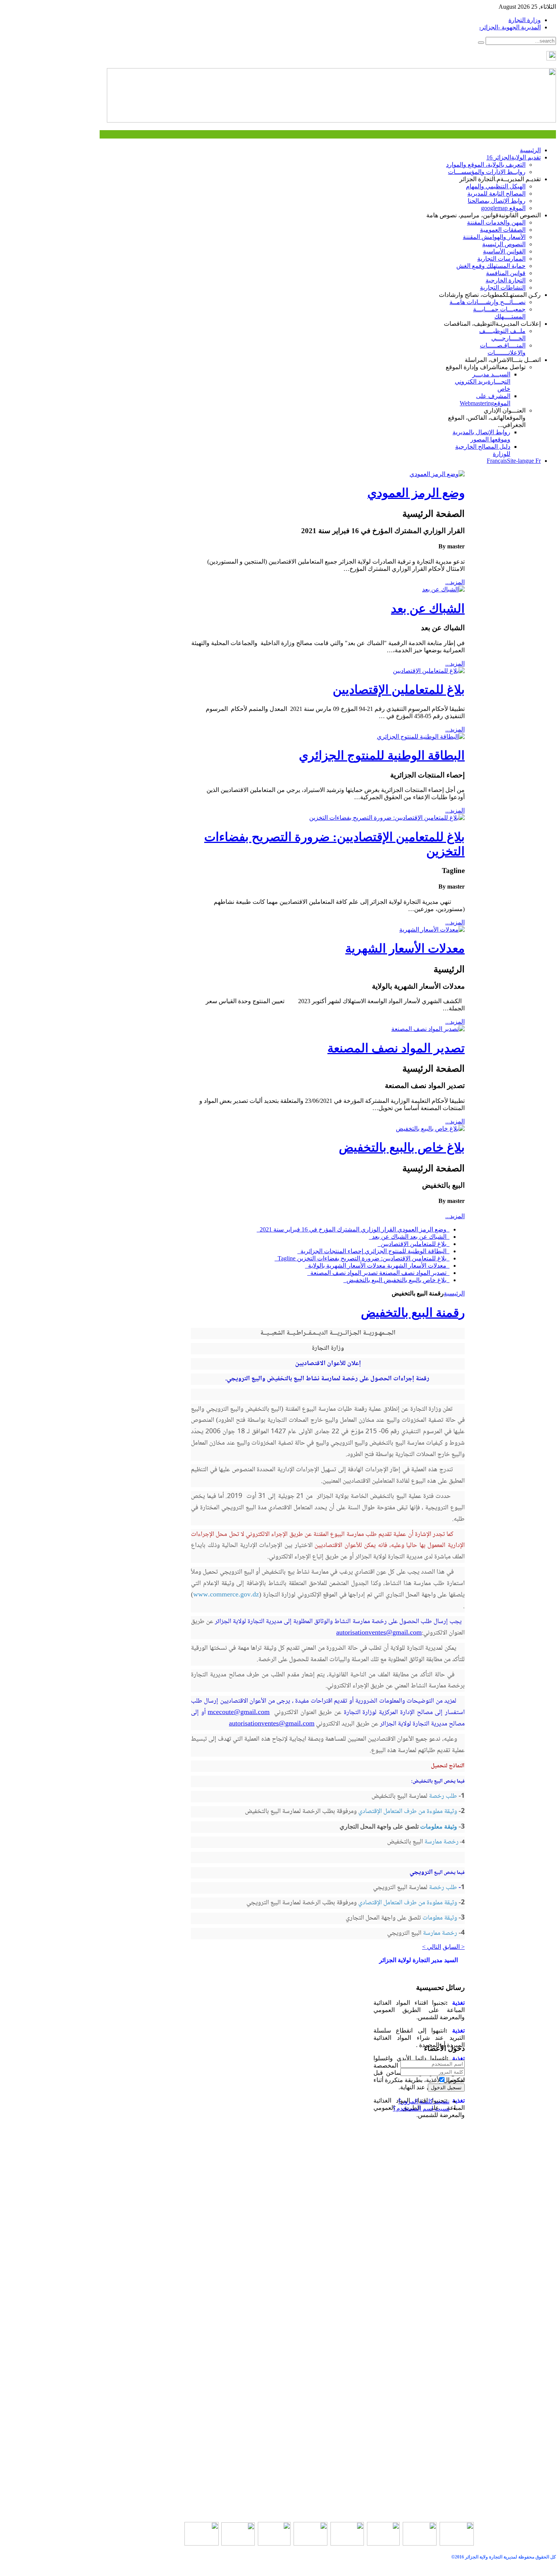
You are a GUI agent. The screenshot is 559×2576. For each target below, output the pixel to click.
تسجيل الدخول (446, 2088)
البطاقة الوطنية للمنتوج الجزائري (382, 755)
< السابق (454, 1947)
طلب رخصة (443, 1796)
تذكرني (456, 2080)
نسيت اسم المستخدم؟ (421, 2108)
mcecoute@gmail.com (239, 1713)
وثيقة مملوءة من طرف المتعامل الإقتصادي (408, 1811)
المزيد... (455, 582)
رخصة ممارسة (441, 1842)
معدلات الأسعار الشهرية (405, 948)
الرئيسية (454, 1293)
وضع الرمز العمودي (416, 493)
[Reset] (481, 43)
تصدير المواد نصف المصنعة (396, 1048)
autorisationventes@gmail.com (379, 1633)
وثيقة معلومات (438, 1826)
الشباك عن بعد (428, 609)
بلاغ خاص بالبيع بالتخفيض (402, 1147)
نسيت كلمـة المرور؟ (424, 2101)
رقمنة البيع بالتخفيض (413, 1313)
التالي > (432, 1947)
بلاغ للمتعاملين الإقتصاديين (399, 690)
